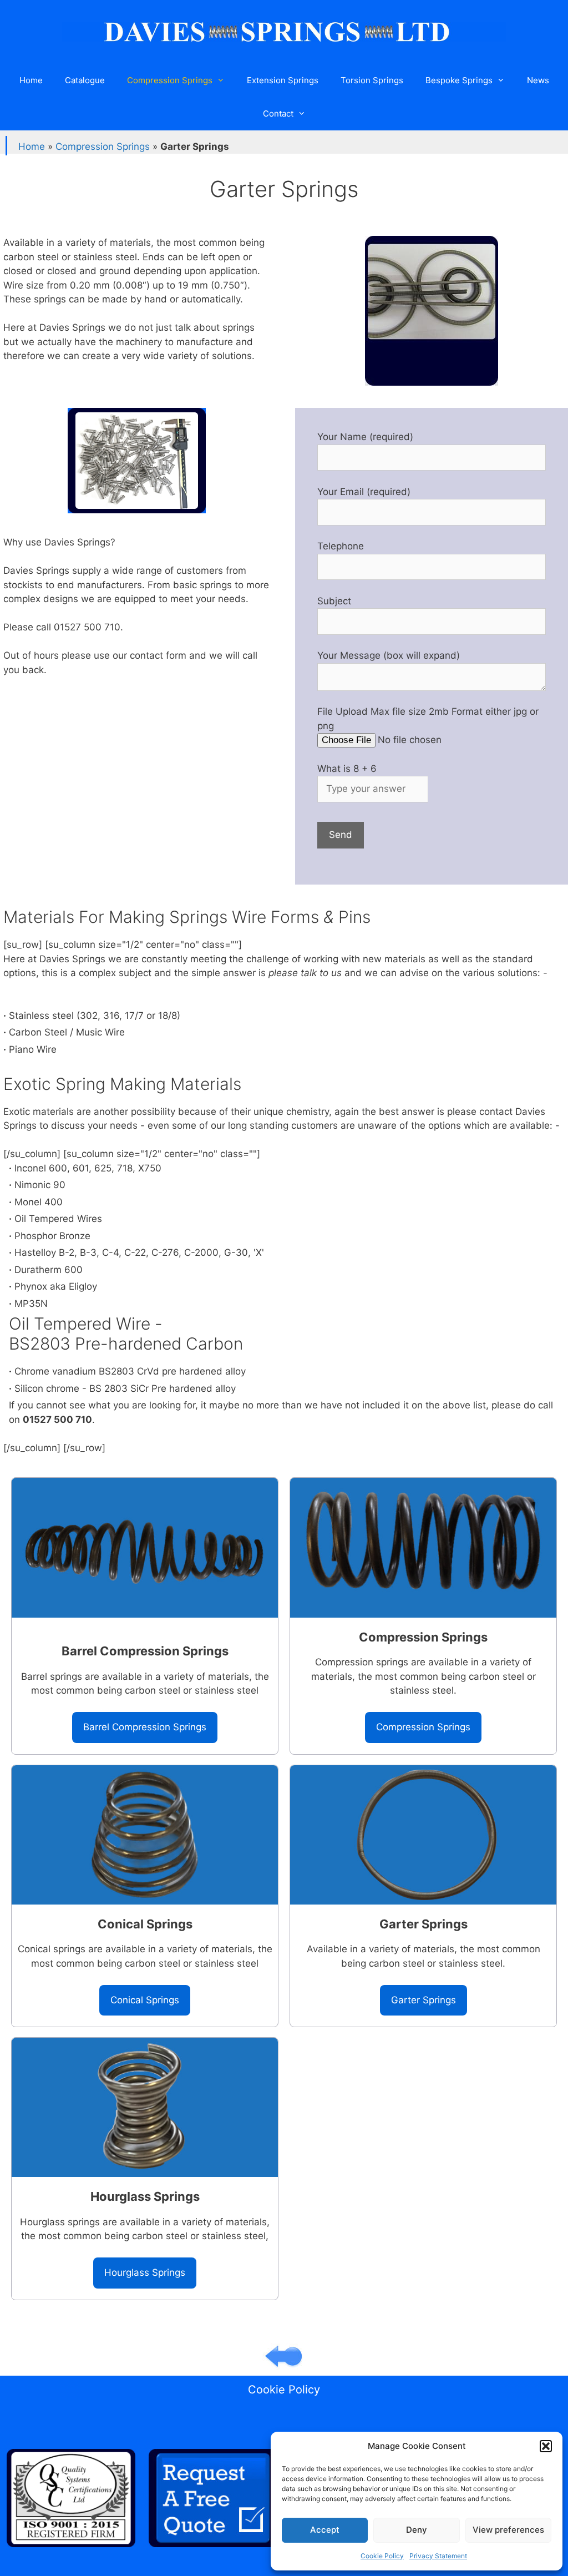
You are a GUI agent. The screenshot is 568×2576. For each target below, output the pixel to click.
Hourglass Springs (145, 2272)
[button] (546, 2446)
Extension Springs (283, 80)
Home (31, 80)
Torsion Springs (372, 80)
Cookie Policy (382, 2556)
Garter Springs (424, 2000)
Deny (417, 2530)
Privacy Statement (438, 2556)
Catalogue (85, 80)
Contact (278, 113)
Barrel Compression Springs (145, 1727)
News (538, 80)
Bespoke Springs (459, 80)
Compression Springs (170, 80)
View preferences (508, 2530)
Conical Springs (145, 2000)
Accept (325, 2530)
